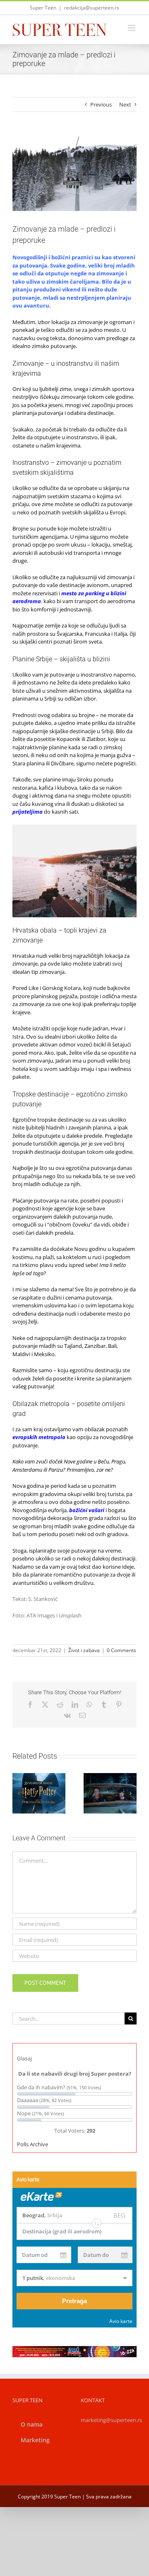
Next (125, 104)
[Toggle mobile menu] (132, 28)
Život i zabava (84, 1650)
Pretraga (74, 2301)
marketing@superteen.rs (111, 2420)
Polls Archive (32, 2144)
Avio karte (121, 2321)
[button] (19, 1793)
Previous (101, 104)
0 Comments (121, 1650)
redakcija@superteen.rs (92, 8)
